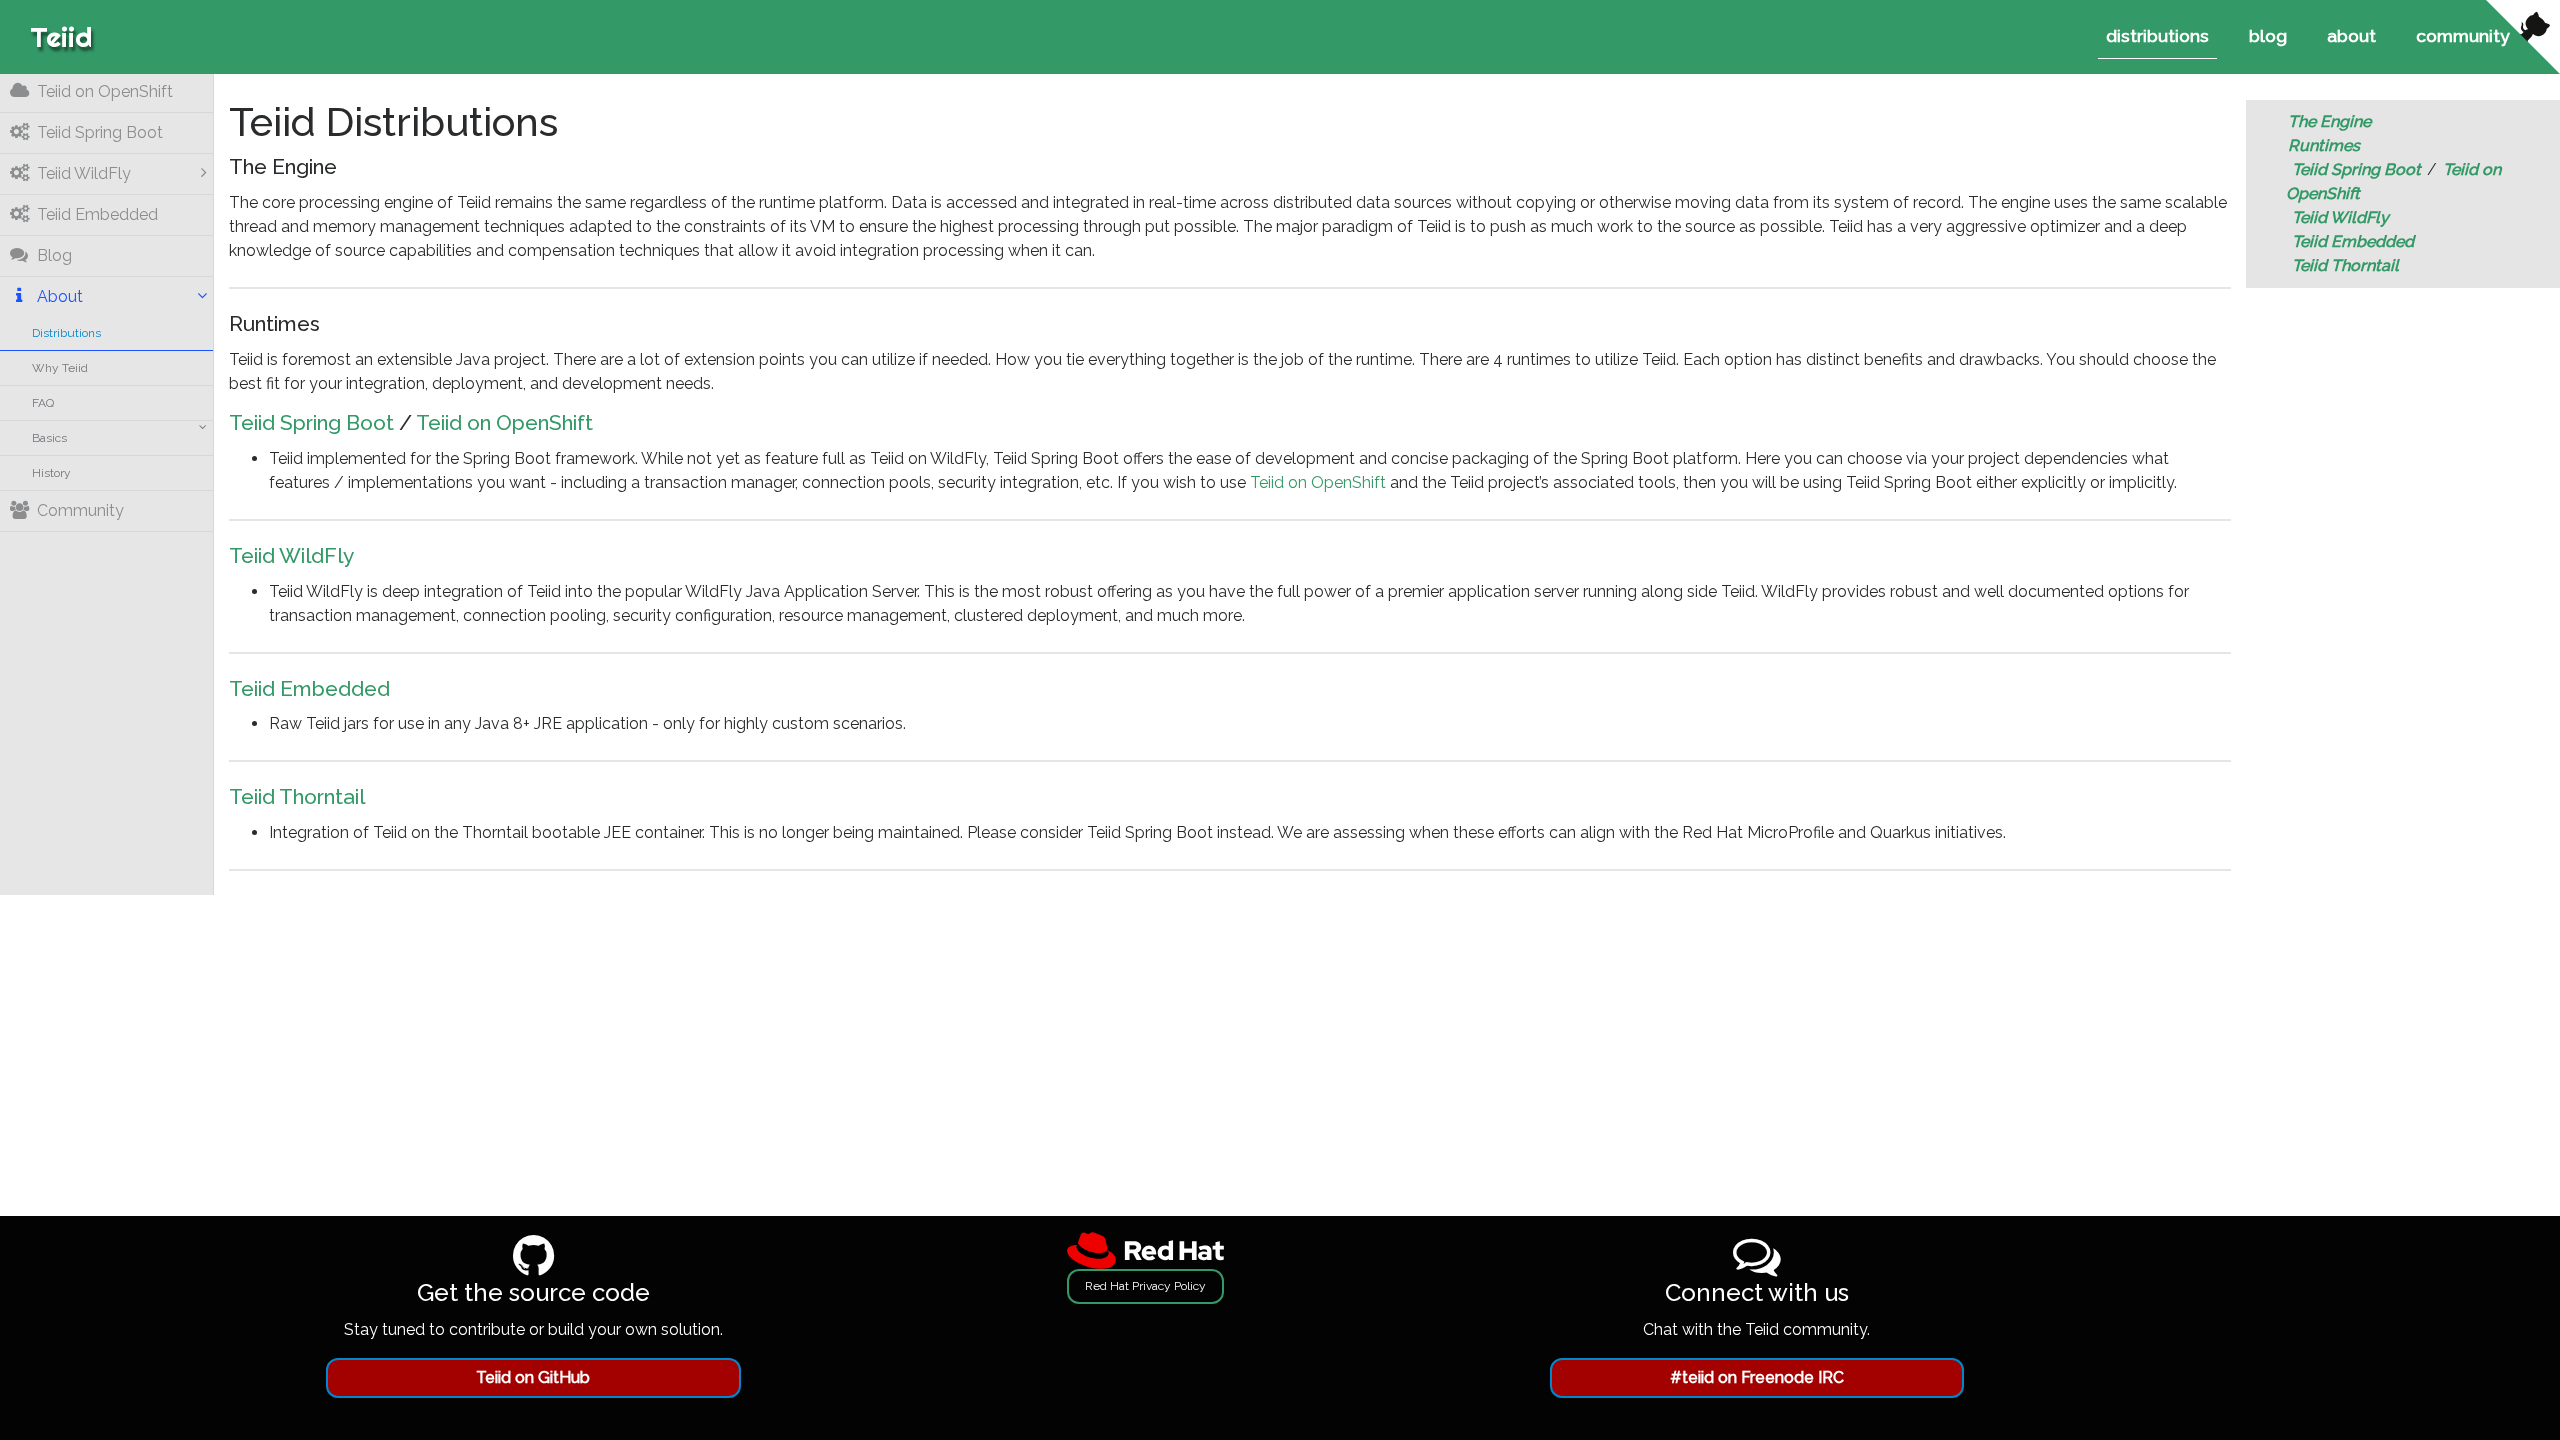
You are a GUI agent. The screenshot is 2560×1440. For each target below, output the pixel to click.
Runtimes (2324, 145)
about (2351, 35)
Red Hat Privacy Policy (1145, 1286)
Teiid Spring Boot (311, 422)
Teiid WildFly (291, 555)
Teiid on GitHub (533, 1377)
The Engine (2329, 121)
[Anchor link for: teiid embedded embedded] (397, 689)
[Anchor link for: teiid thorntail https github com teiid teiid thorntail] (372, 798)
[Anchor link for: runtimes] (327, 325)
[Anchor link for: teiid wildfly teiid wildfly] (361, 557)
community (2463, 35)
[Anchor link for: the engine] (344, 168)
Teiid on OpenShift (504, 422)
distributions (2157, 35)
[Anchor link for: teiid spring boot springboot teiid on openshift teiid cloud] (600, 424)
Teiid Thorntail (297, 796)
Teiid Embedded (309, 688)
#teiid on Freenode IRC (1757, 1377)
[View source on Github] (2523, 37)
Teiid (61, 36)
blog (2268, 35)
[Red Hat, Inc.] (1145, 1249)
